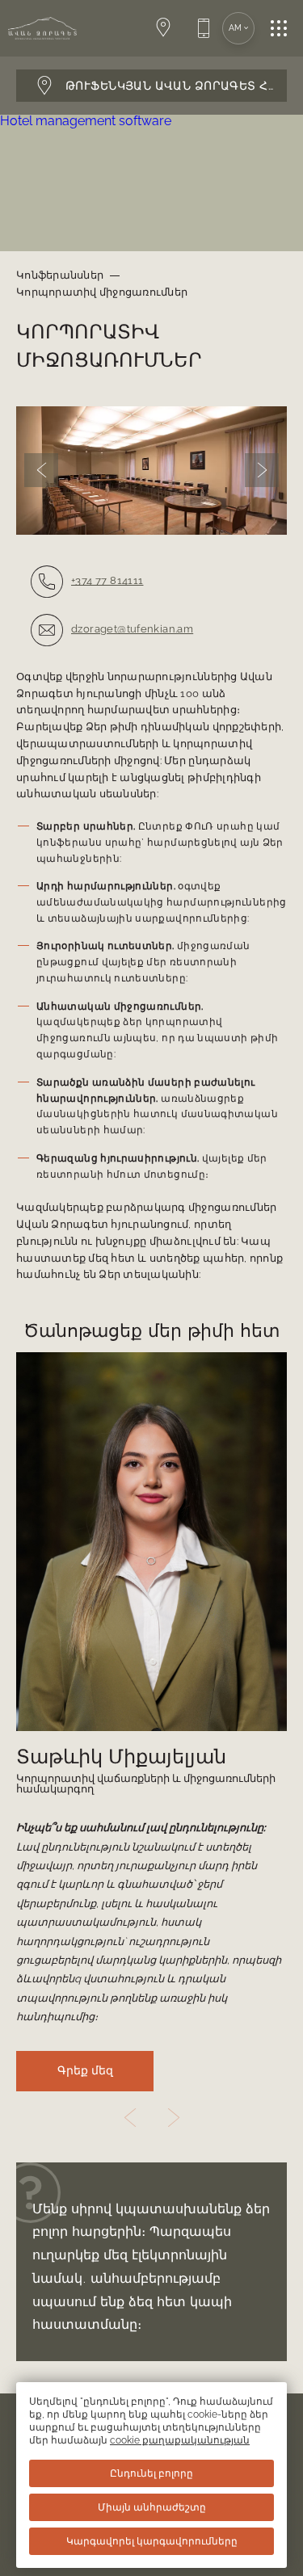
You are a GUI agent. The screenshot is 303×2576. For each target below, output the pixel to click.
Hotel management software (86, 121)
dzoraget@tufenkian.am (132, 629)
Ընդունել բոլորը (151, 2473)
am (236, 28)
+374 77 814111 (107, 580)
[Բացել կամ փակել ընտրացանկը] (287, 28)
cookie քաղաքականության (180, 2440)
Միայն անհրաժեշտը (152, 2507)
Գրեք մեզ (85, 2071)
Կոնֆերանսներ (60, 275)
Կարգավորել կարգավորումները (152, 2541)
